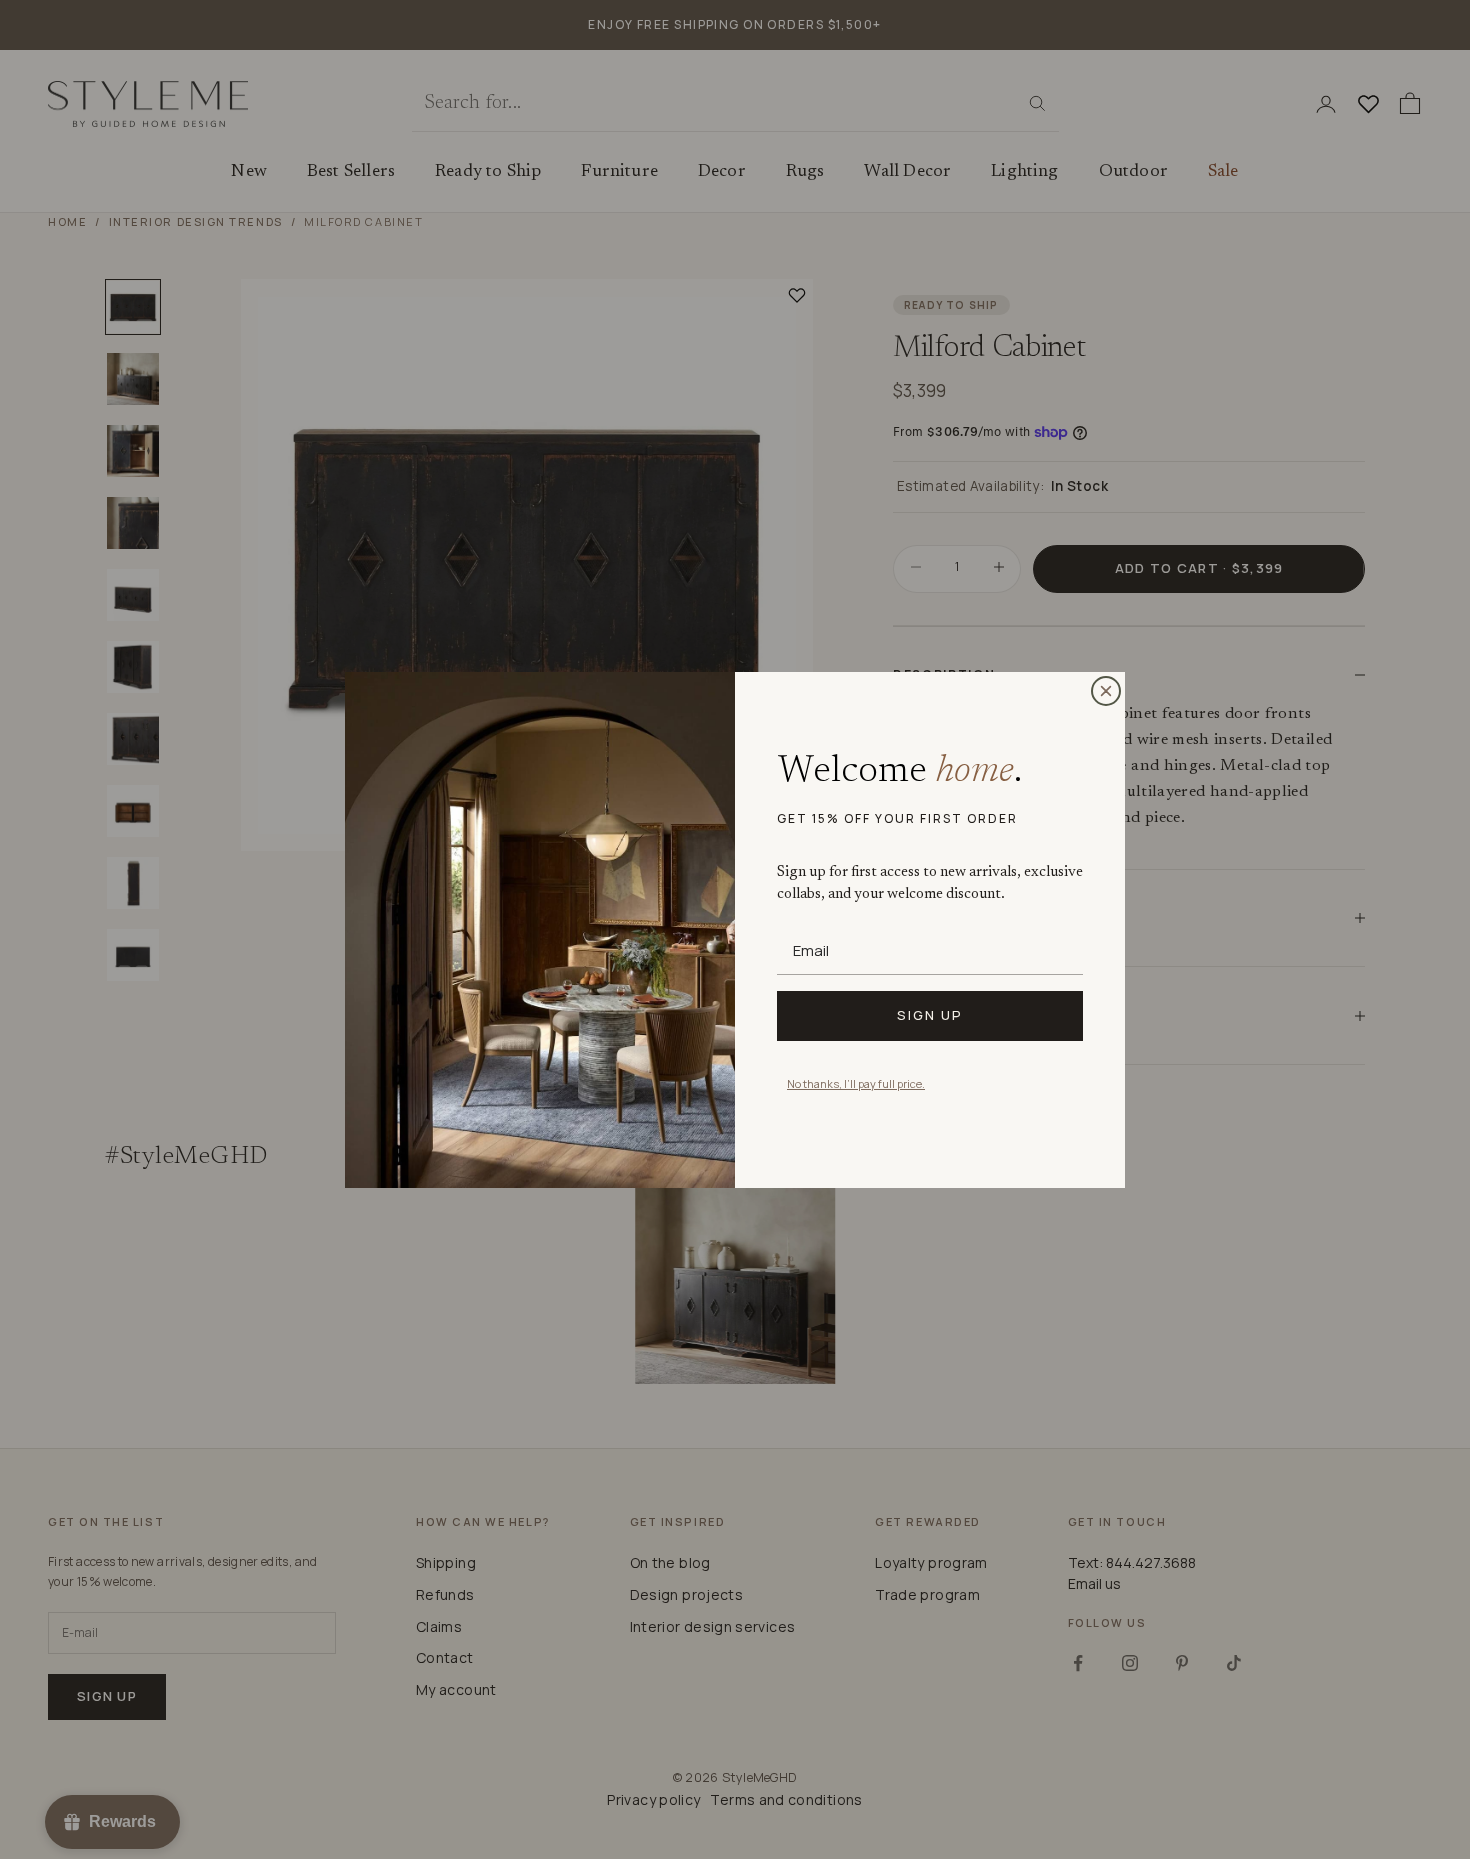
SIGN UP (930, 1015)
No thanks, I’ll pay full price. (856, 1083)
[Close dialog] (1106, 691)
